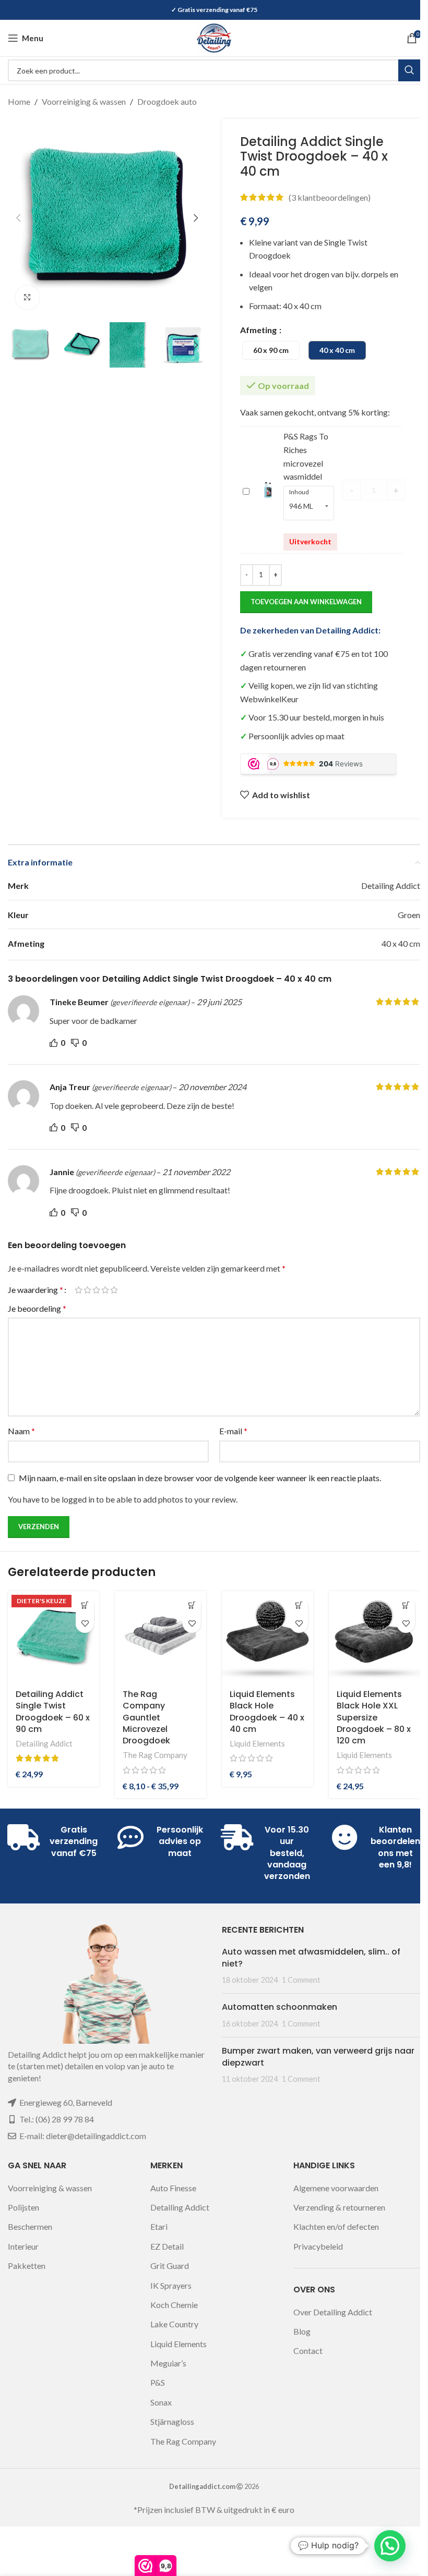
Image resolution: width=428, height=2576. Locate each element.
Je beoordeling (37, 1308)
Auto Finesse (173, 2188)
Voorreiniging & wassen (84, 101)
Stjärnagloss (172, 2421)
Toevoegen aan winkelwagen (306, 602)
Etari (159, 2226)
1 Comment (301, 1980)
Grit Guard (170, 2266)
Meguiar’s (168, 2363)
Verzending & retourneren (339, 2207)
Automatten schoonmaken (280, 2007)
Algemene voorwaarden (336, 2188)
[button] (18, 218)
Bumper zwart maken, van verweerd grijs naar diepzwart (318, 2056)
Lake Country (174, 2324)
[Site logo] (214, 37)
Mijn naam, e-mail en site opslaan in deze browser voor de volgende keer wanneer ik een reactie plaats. (200, 1478)
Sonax (161, 2402)
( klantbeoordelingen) (330, 197)
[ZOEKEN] (409, 70)
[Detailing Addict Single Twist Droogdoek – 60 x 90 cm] (53, 1637)
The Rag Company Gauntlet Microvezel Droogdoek (146, 1718)
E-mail (233, 1431)
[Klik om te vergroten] (27, 297)
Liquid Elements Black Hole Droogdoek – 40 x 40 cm (267, 1712)
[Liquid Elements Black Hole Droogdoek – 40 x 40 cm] (267, 1637)
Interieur (23, 2246)
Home (19, 101)
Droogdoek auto (167, 101)
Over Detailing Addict (333, 2312)
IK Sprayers (171, 2285)
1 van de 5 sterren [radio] (79, 1290)
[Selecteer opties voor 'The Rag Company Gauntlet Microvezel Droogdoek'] (192, 1606)
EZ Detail (167, 2246)
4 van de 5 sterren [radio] (105, 1290)
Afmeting (259, 330)
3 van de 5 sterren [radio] (96, 1290)
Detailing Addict (44, 1743)
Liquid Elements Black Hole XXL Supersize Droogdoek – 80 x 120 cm (374, 1718)
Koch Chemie (174, 2305)
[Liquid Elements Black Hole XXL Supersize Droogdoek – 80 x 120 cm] (374, 1637)
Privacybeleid (318, 2246)
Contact (308, 2351)
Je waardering (35, 1290)
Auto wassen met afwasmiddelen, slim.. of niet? (311, 1957)
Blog (302, 2331)
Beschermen (30, 2226)
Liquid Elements (257, 1743)
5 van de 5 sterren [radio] (114, 1290)
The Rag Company (155, 1755)
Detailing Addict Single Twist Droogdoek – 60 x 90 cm (53, 1712)
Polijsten (23, 2207)
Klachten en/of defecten (336, 2226)
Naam (21, 1431)
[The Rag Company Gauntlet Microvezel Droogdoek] (160, 1637)
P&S (158, 2382)
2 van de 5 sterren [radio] (87, 1290)
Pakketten (27, 2266)
